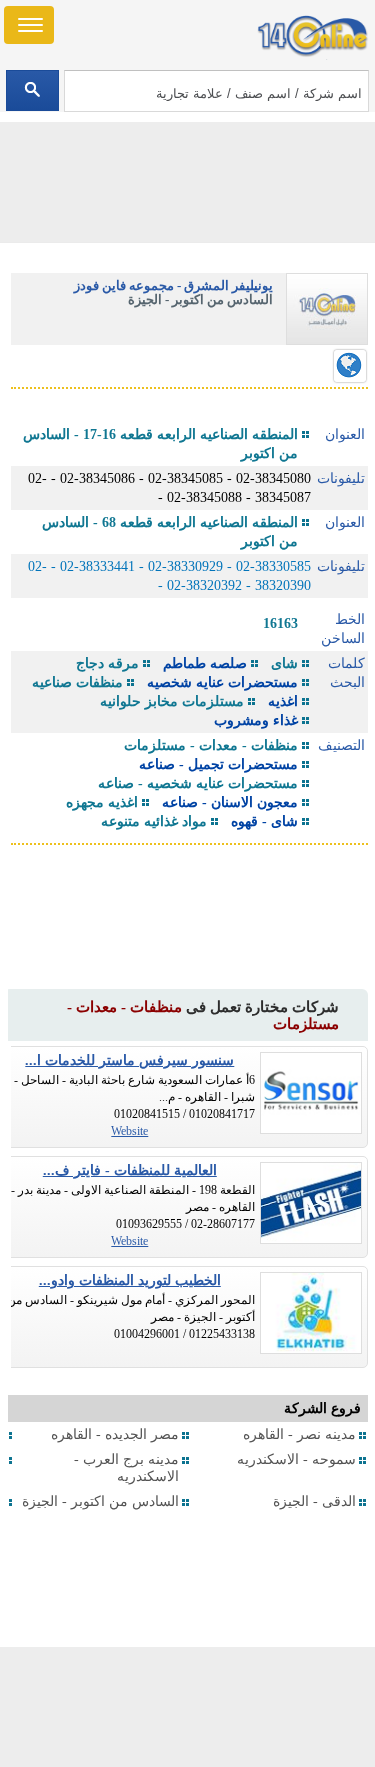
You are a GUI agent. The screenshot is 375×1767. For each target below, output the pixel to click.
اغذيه (283, 701)
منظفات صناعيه (77, 682)
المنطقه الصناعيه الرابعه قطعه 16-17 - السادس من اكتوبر (160, 444)
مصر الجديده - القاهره (115, 1434)
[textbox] (216, 91)
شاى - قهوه (264, 821)
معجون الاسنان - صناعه (230, 802)
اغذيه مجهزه (102, 802)
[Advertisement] (188, 1707)
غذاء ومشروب (256, 720)
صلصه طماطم (205, 663)
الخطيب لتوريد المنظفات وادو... (130, 1280)
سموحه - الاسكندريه (296, 1459)
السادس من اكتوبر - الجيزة (100, 1501)
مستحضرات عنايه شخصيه (222, 682)
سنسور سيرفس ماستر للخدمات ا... (129, 1060)
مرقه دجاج (107, 663)
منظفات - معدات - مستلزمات (211, 745)
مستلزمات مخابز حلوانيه (172, 701)
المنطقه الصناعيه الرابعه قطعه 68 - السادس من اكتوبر (170, 532)
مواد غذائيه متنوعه (154, 821)
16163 (280, 623)
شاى (284, 663)
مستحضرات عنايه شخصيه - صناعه (198, 783)
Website (129, 1131)
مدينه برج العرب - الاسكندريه (126, 1468)
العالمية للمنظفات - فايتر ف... (130, 1170)
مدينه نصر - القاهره (299, 1434)
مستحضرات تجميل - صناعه (218, 764)
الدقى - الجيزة (314, 1501)
